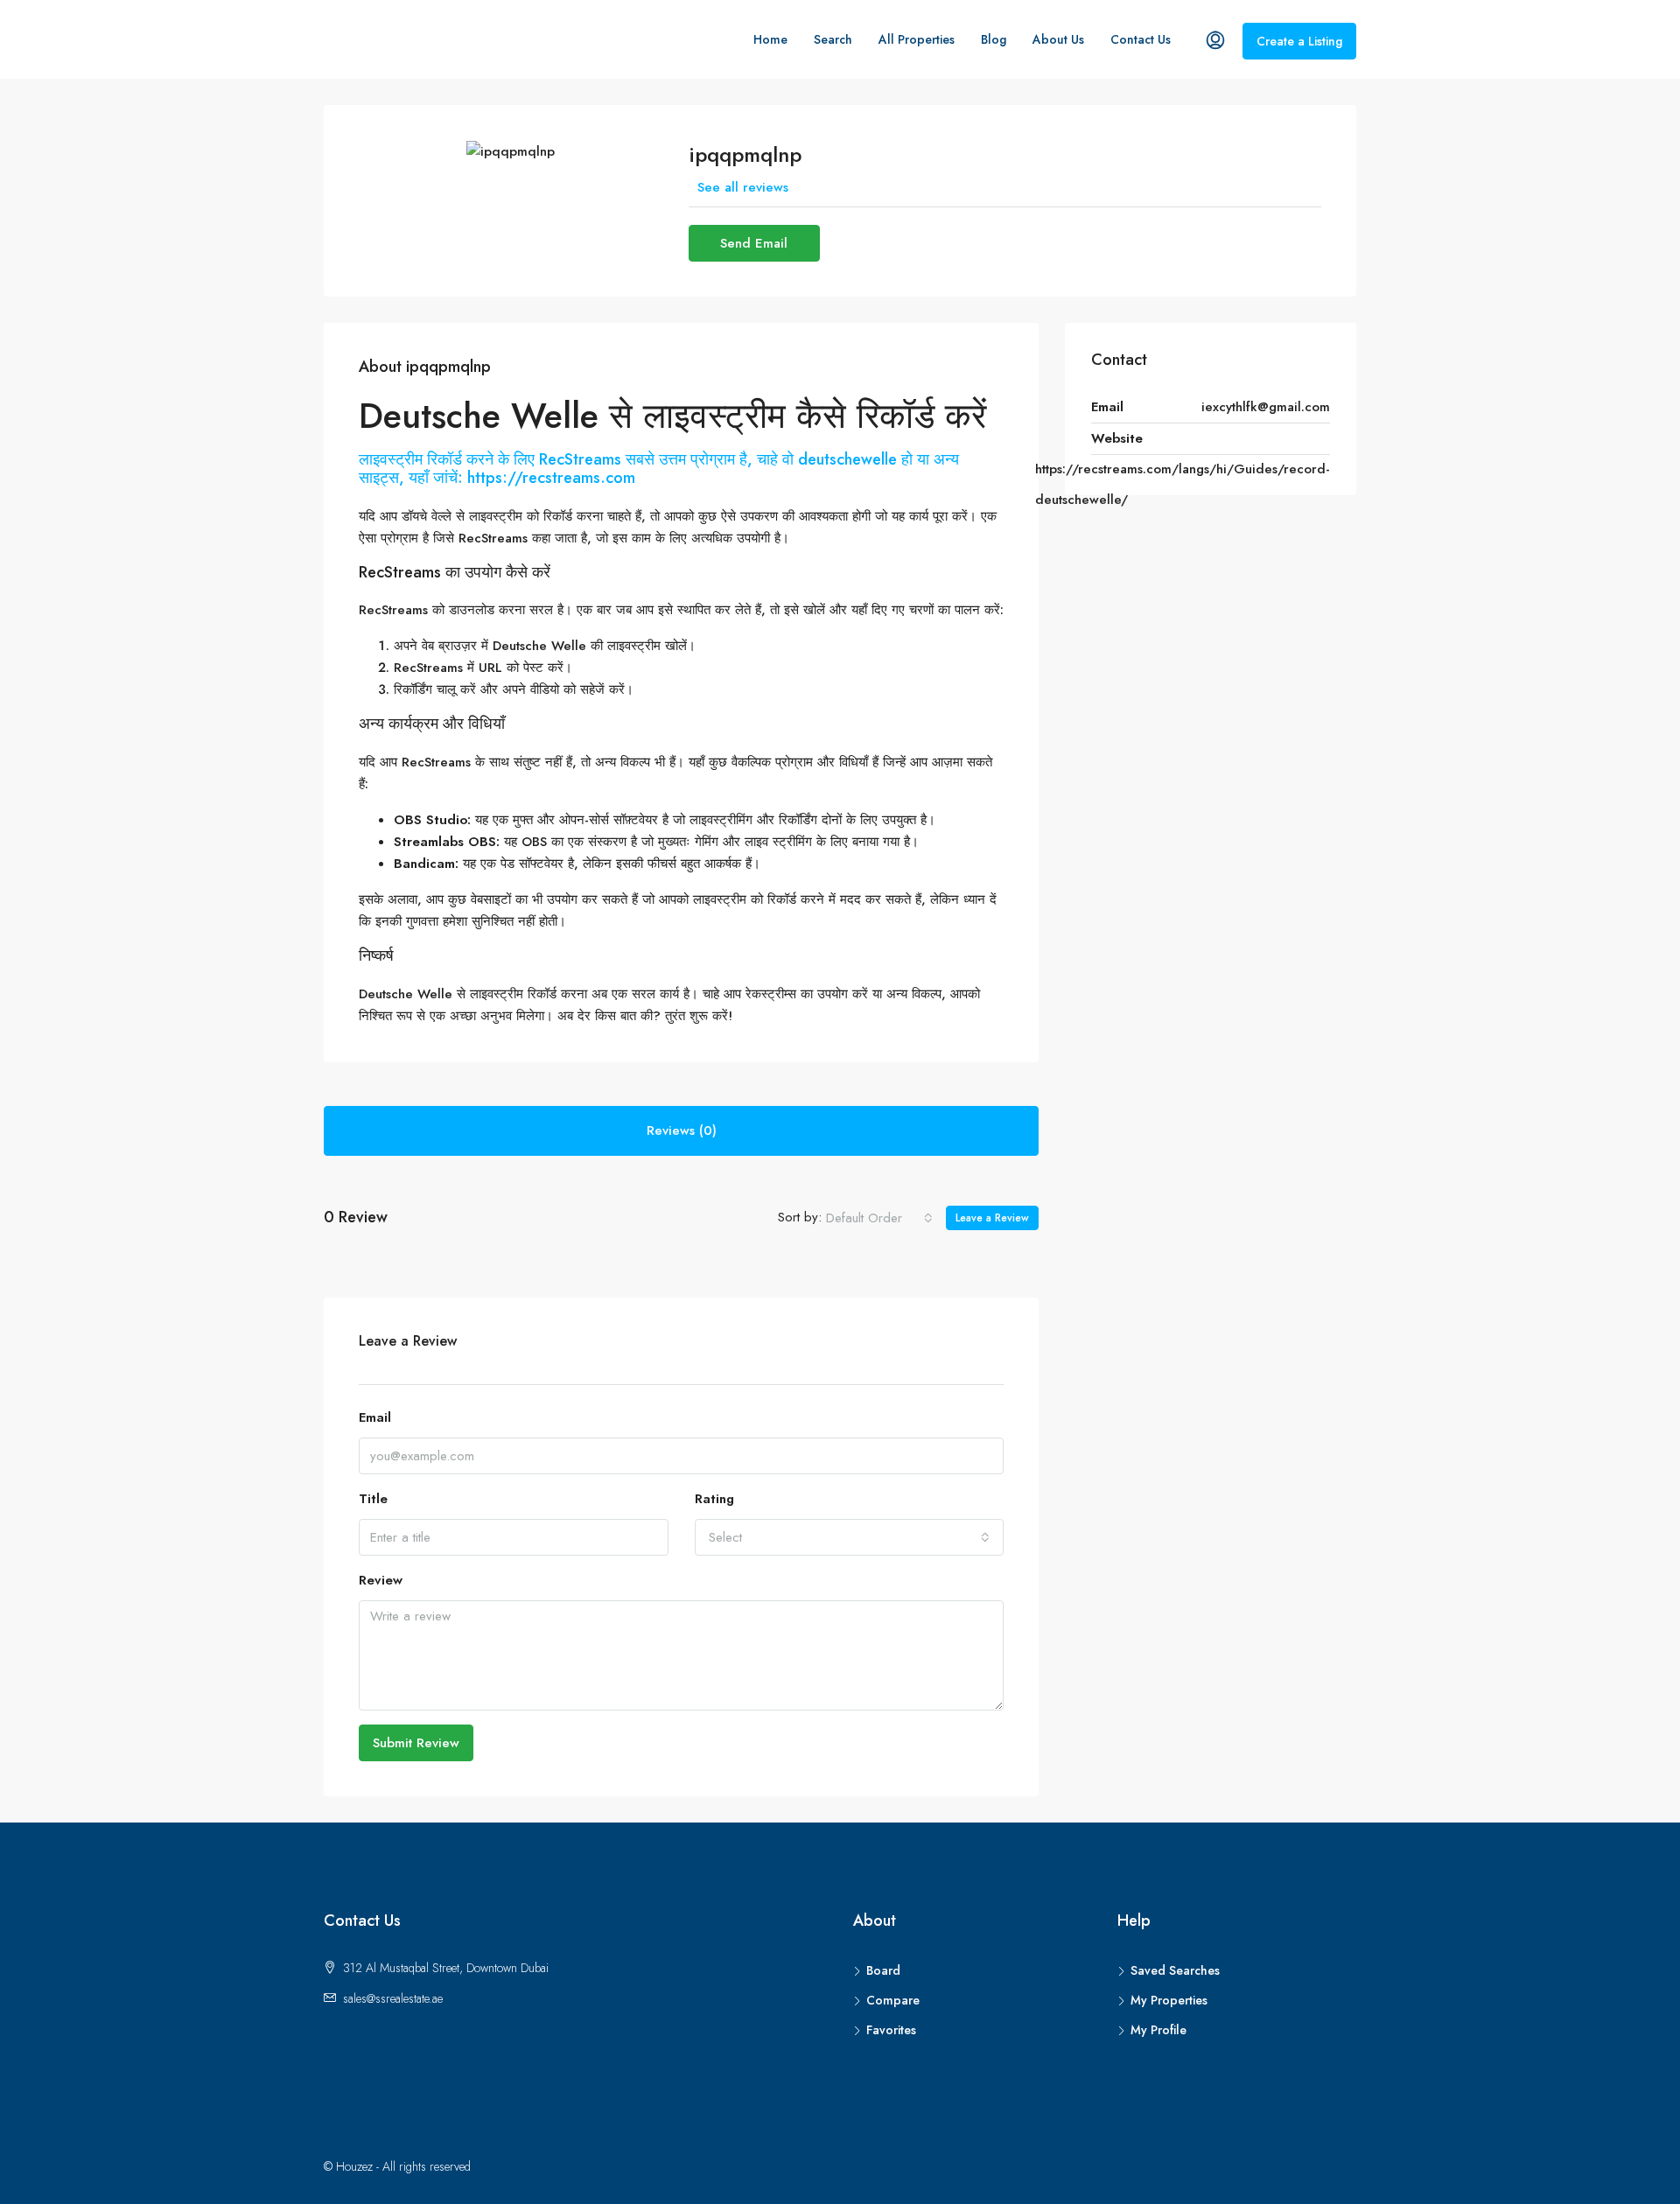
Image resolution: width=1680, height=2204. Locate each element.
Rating (714, 1499)
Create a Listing (1299, 41)
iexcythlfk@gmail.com (1266, 407)
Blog (994, 39)
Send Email (754, 243)
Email (375, 1417)
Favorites (891, 2030)
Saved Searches (1175, 1970)
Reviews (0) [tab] (682, 1130)
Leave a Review (992, 1218)
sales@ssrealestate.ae (393, 1998)
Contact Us (1141, 39)
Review (381, 1580)
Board (883, 1970)
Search (833, 39)
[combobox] (879, 1218)
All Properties (917, 39)
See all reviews (743, 187)
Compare (893, 2000)
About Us (1058, 39)
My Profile (1158, 2030)
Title (373, 1499)
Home (770, 39)
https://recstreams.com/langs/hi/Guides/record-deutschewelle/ (1183, 484)
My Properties (1169, 2000)
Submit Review (416, 1743)
